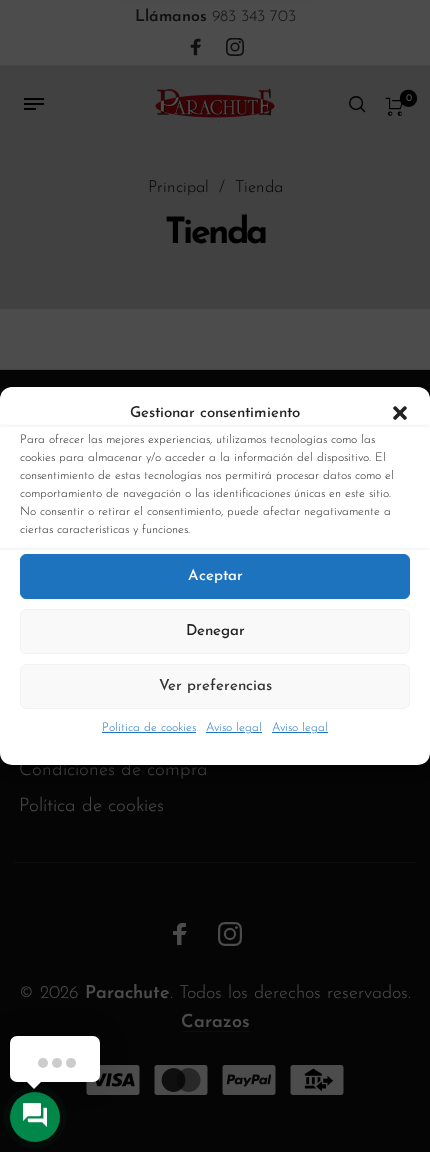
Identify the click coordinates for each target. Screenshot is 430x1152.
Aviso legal (234, 728)
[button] (400, 414)
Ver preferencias (215, 686)
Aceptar (215, 576)
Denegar (215, 631)
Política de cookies (149, 728)
